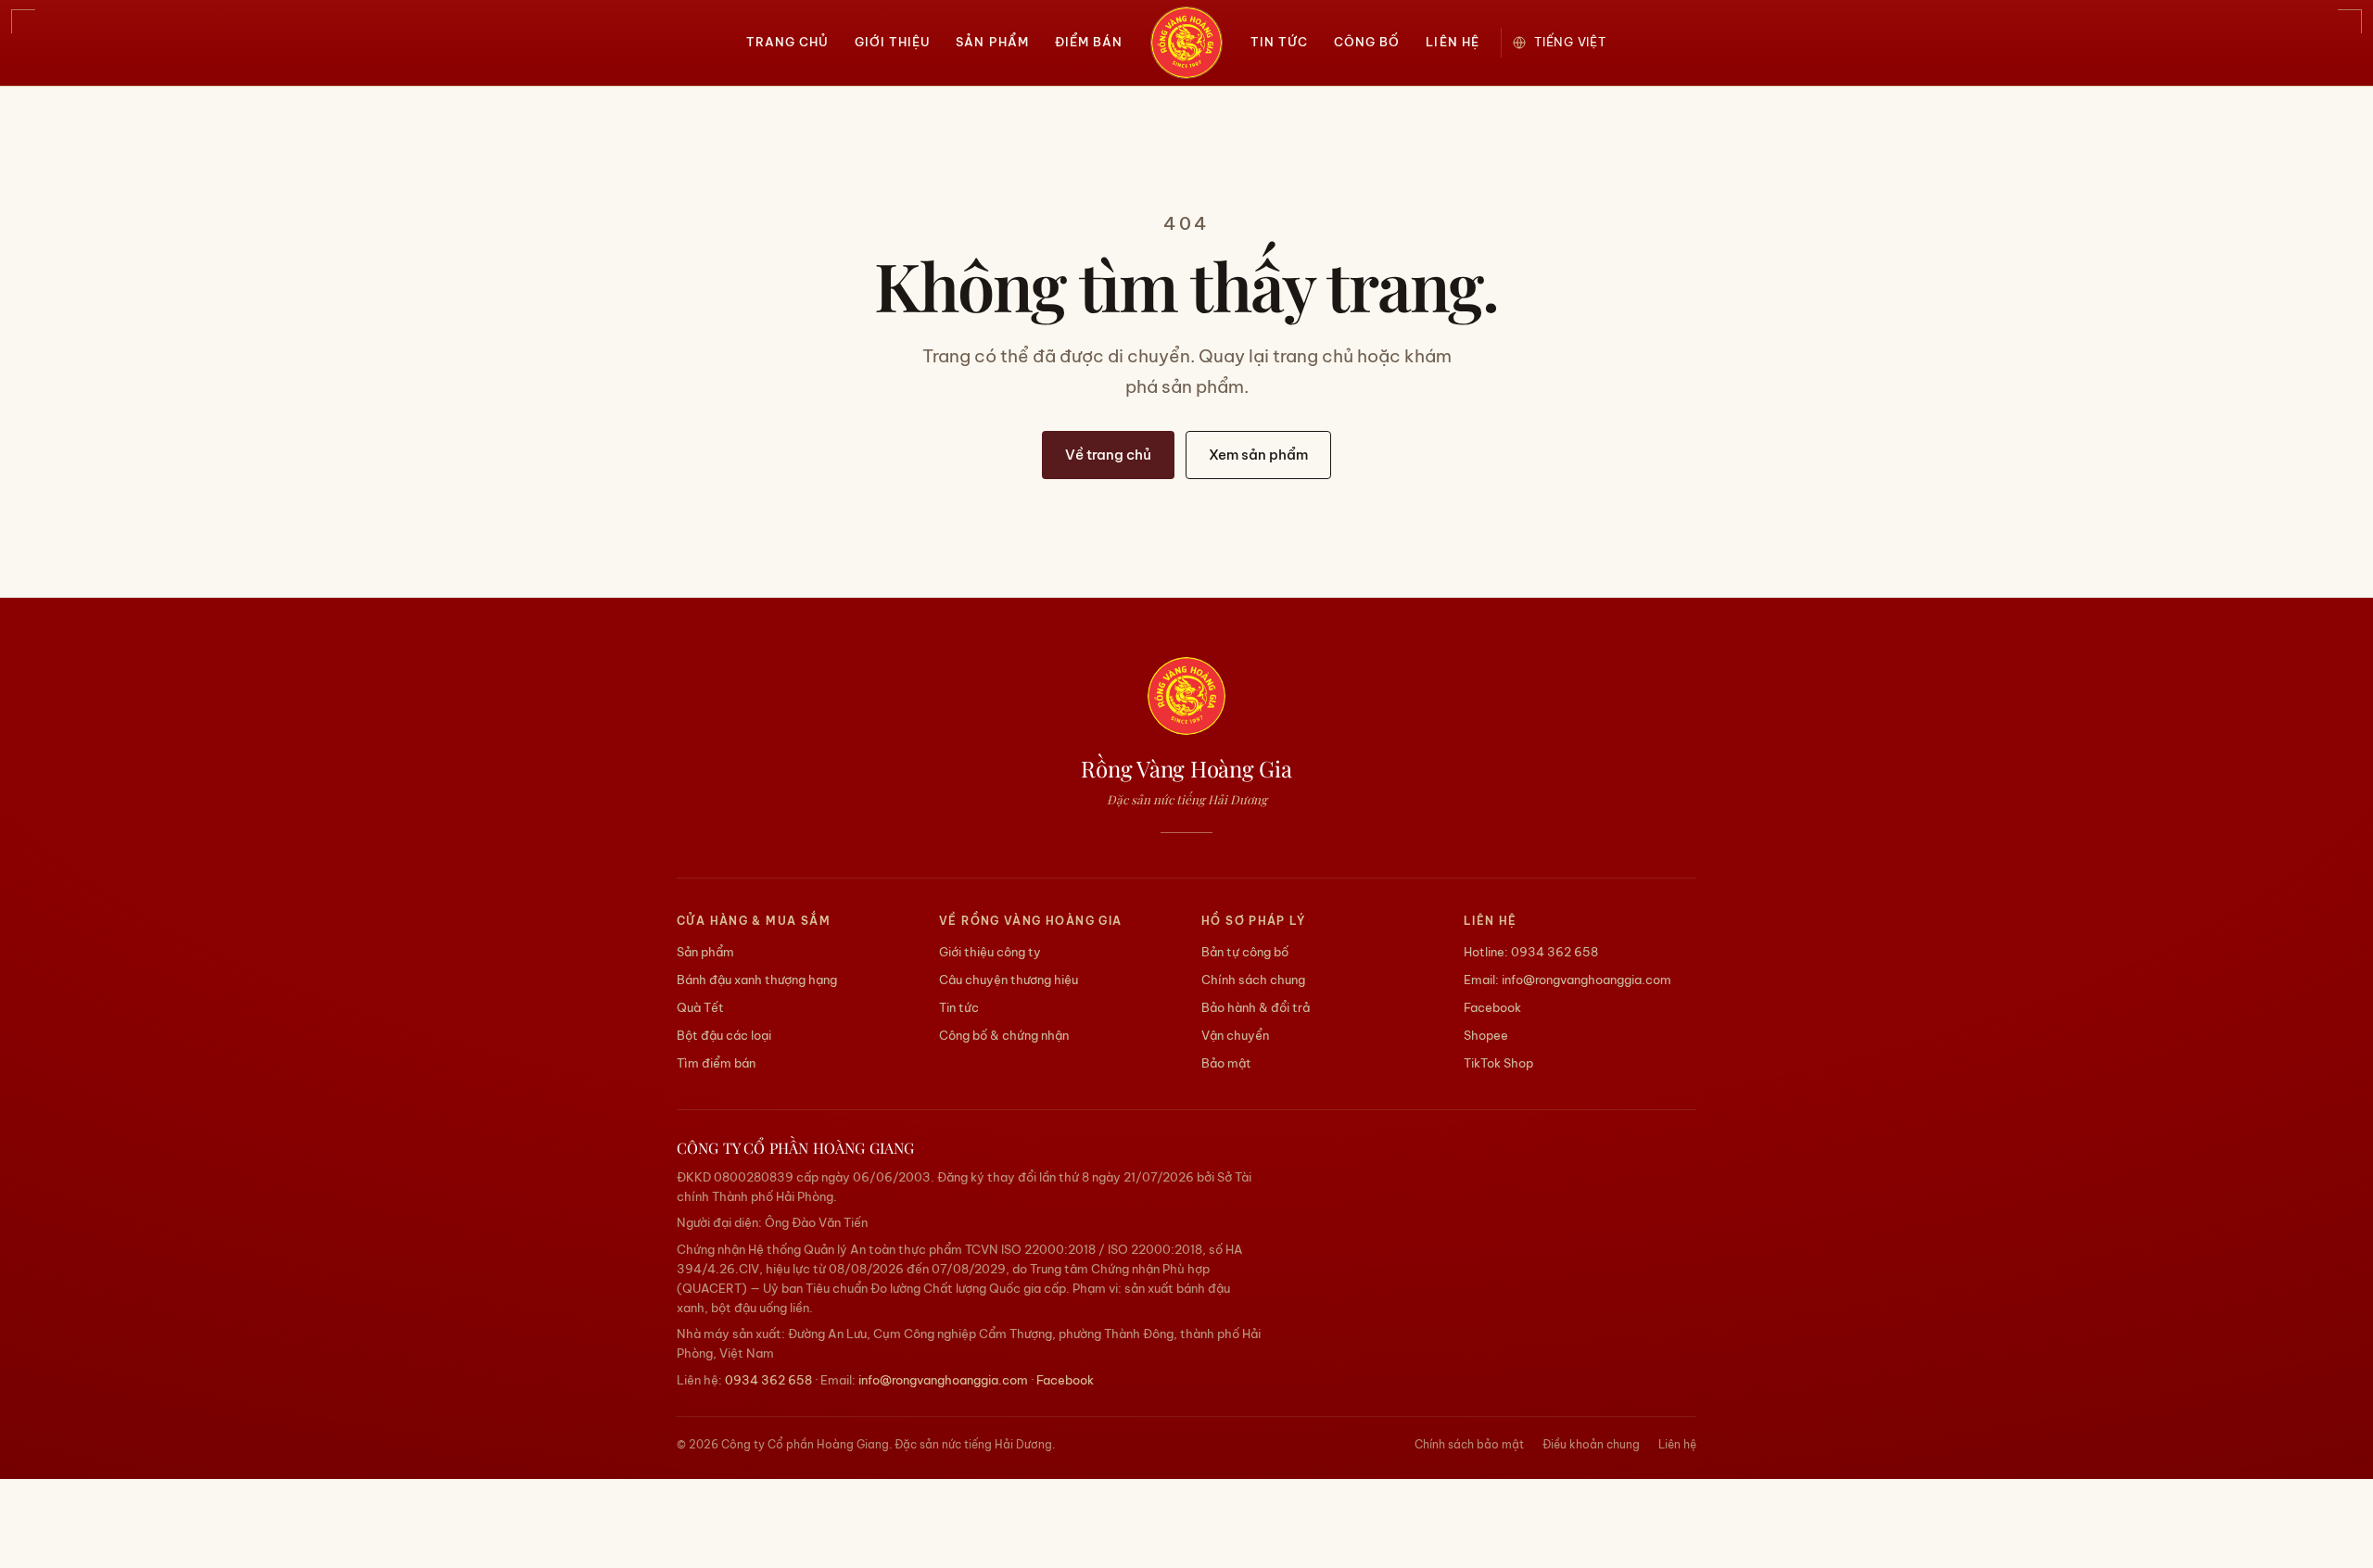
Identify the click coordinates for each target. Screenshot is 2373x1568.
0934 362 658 (1555, 952)
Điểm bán (1089, 42)
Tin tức (1279, 42)
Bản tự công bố (1245, 952)
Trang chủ (787, 42)
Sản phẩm (992, 42)
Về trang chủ (1108, 455)
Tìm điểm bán (716, 1063)
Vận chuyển (1235, 1035)
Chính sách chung (1253, 980)
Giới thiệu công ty (990, 952)
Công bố (1367, 42)
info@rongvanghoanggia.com (1586, 980)
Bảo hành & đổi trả (1256, 1007)
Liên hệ (1452, 42)
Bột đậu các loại (724, 1035)
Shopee (1486, 1035)
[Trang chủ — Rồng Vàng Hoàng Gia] (1186, 43)
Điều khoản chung (1591, 1444)
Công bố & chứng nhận (1004, 1035)
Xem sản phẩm (1258, 455)
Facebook (1492, 1007)
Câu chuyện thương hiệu (1009, 980)
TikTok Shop (1498, 1063)
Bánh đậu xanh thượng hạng (757, 980)
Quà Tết (700, 1007)
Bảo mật (1226, 1063)
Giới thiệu (892, 42)
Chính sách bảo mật (1469, 1444)
